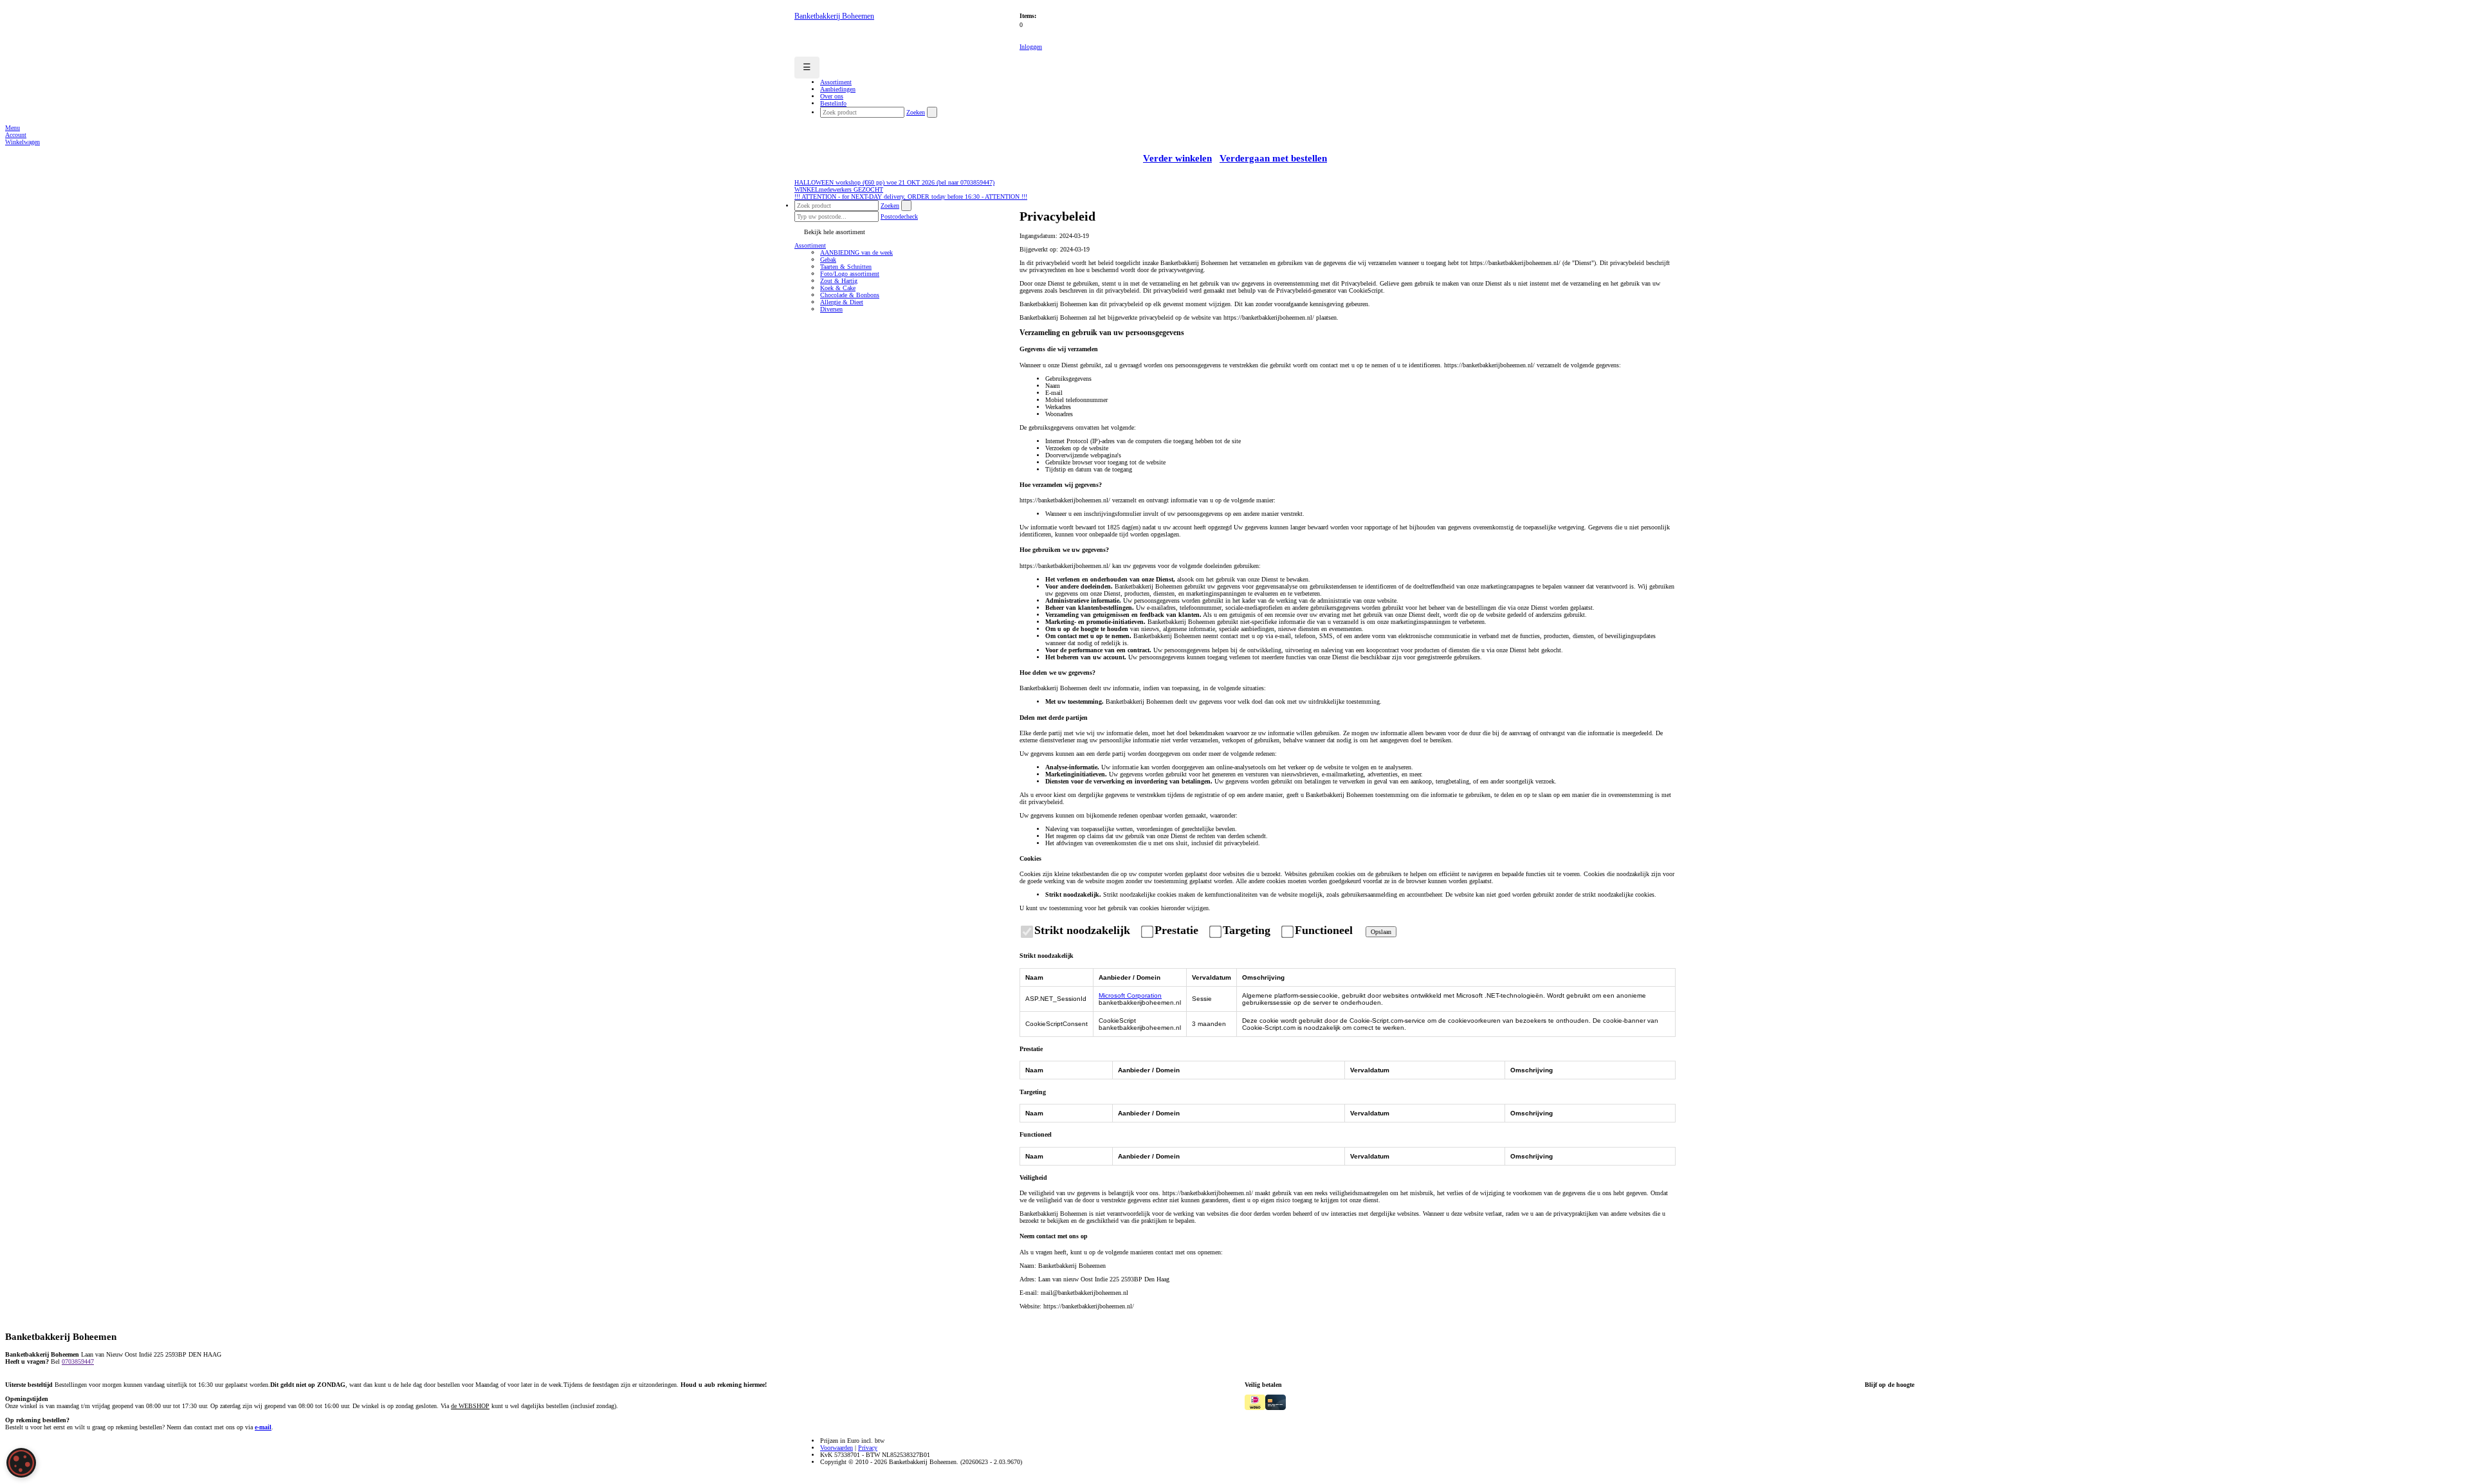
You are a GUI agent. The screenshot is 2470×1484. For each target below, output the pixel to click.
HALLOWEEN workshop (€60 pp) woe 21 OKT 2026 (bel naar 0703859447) (894, 182)
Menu (13, 128)
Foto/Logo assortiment (850, 274)
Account (16, 135)
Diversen (831, 309)
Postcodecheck (899, 216)
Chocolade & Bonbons (850, 295)
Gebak (828, 260)
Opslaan (1381, 932)
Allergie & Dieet (842, 302)
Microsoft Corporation (1130, 995)
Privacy (868, 1448)
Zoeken (916, 112)
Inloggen (1031, 47)
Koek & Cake (838, 288)
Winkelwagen (23, 142)
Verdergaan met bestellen (1273, 158)
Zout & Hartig (839, 281)
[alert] (21, 1463)
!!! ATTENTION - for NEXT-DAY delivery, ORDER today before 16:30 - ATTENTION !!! (911, 197)
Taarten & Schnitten (846, 267)
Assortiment (810, 245)
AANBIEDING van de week (856, 252)
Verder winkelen (1177, 158)
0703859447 (78, 1361)
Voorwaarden (837, 1448)
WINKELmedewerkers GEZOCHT (839, 189)
